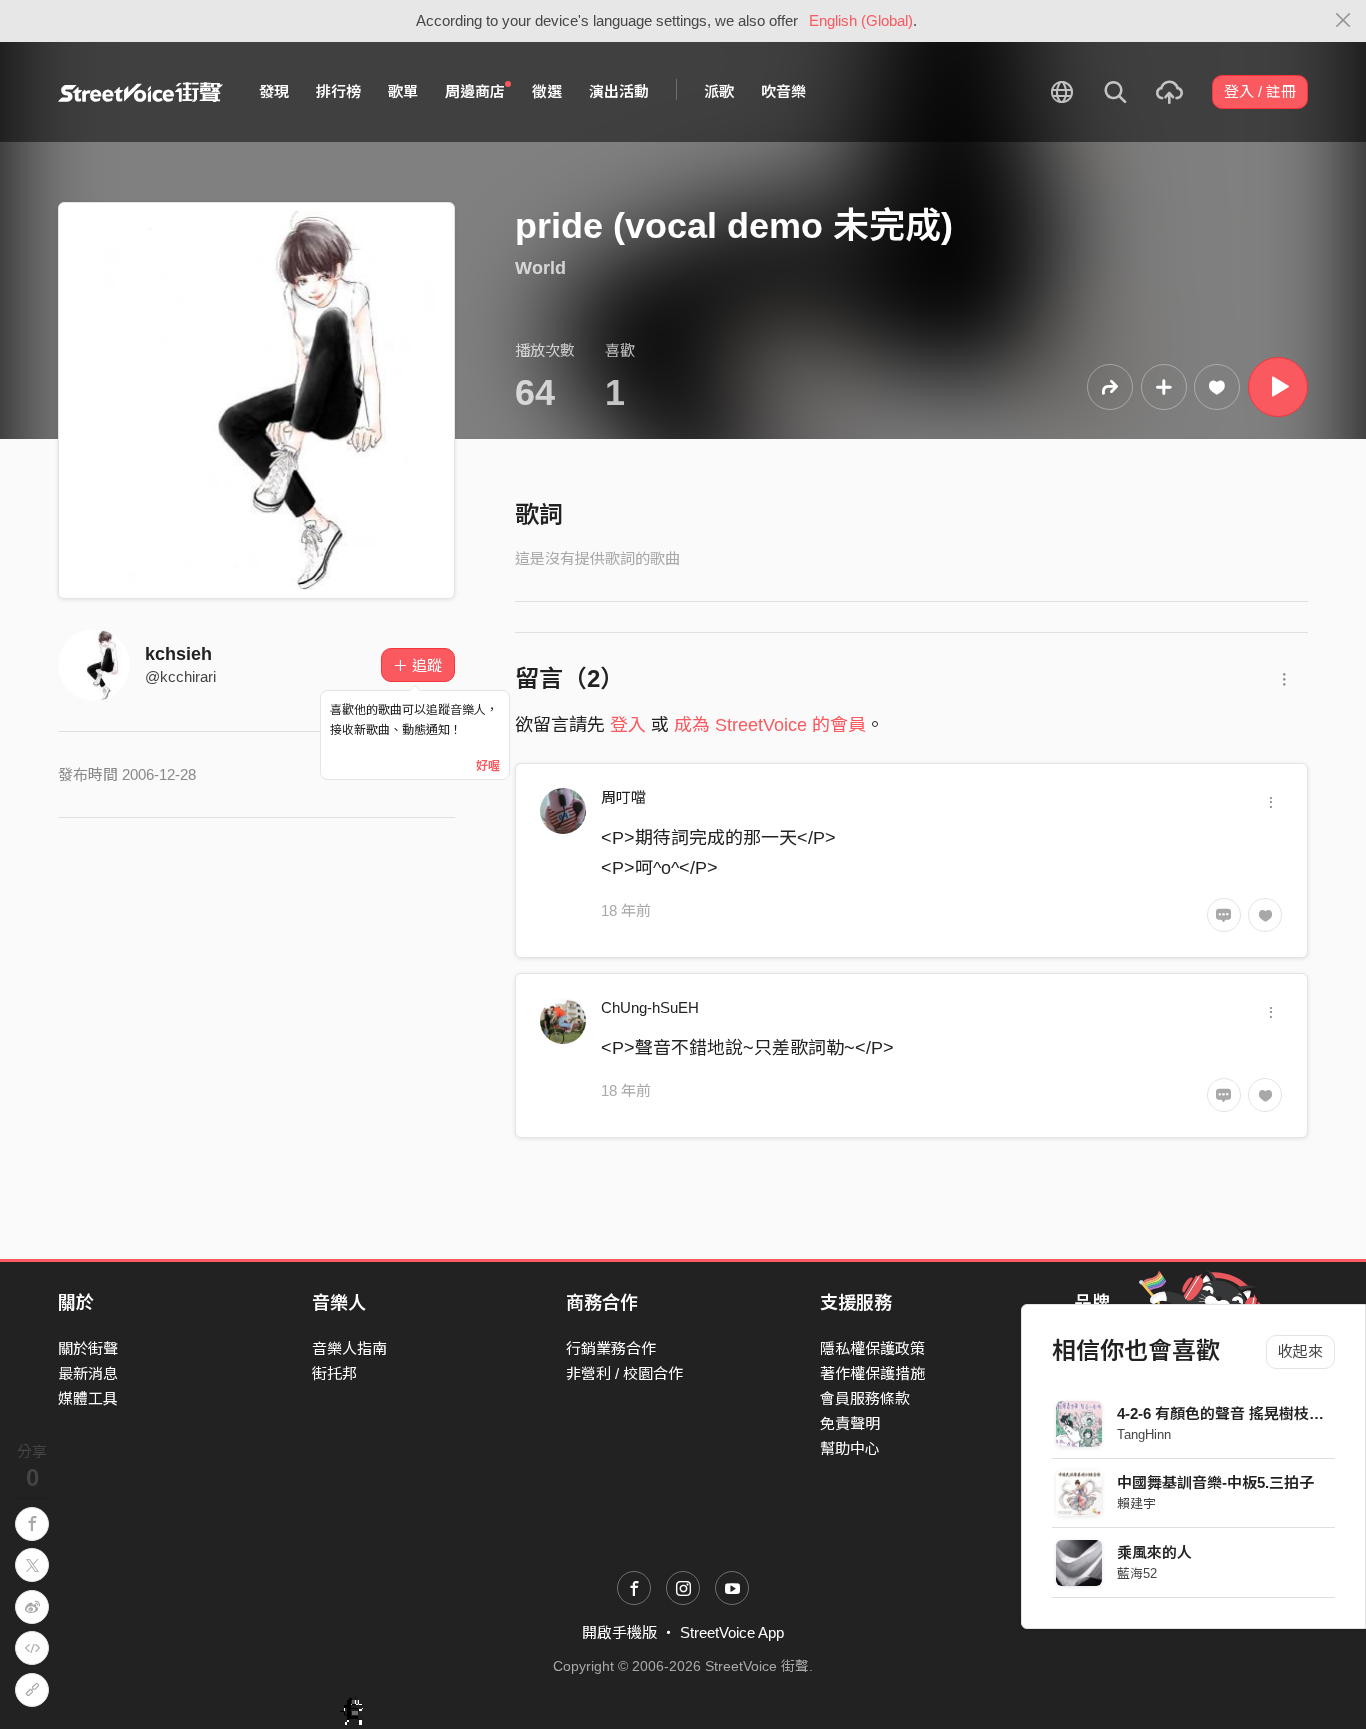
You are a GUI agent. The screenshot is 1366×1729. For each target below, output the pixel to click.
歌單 (403, 91)
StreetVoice (140, 92)
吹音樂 (783, 91)
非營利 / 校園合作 (624, 1373)
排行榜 (338, 91)
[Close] (1343, 21)
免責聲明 (850, 1423)
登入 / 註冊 (1260, 91)
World (540, 268)
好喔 (488, 766)
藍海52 (1137, 1573)
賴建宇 (1136, 1503)
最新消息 (88, 1373)
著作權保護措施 (872, 1373)
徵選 (547, 91)
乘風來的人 (1154, 1552)
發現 (274, 91)
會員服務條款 (865, 1398)
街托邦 (334, 1373)
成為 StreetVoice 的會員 (770, 725)
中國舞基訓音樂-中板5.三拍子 (1215, 1482)
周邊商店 (475, 91)
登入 (628, 725)
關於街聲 (88, 1348)
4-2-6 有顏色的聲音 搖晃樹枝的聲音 (1235, 1413)
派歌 (719, 91)
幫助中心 (850, 1448)
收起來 (1300, 1351)
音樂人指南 (349, 1348)
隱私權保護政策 (872, 1348)
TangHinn (1144, 1434)
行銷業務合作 (611, 1348)
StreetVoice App (732, 1632)
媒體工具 (88, 1398)
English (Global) (861, 20)
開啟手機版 (619, 1632)
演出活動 (619, 91)
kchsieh (178, 654)
